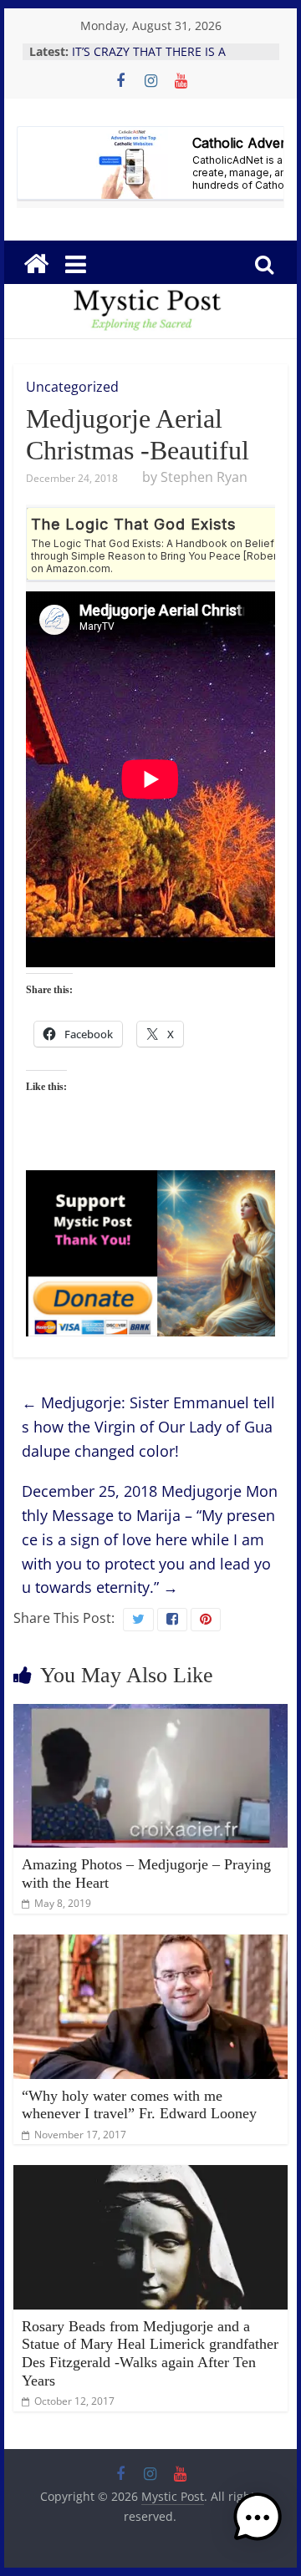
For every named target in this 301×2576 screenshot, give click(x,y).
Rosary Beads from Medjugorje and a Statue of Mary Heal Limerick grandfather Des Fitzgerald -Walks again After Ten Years (150, 2353)
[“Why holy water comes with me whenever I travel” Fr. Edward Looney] (150, 1945)
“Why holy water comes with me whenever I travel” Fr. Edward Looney (139, 2105)
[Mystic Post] (36, 264)
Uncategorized (72, 387)
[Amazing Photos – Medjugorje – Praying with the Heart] (150, 1714)
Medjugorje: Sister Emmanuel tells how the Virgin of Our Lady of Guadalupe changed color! (148, 1427)
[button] (258, 2525)
